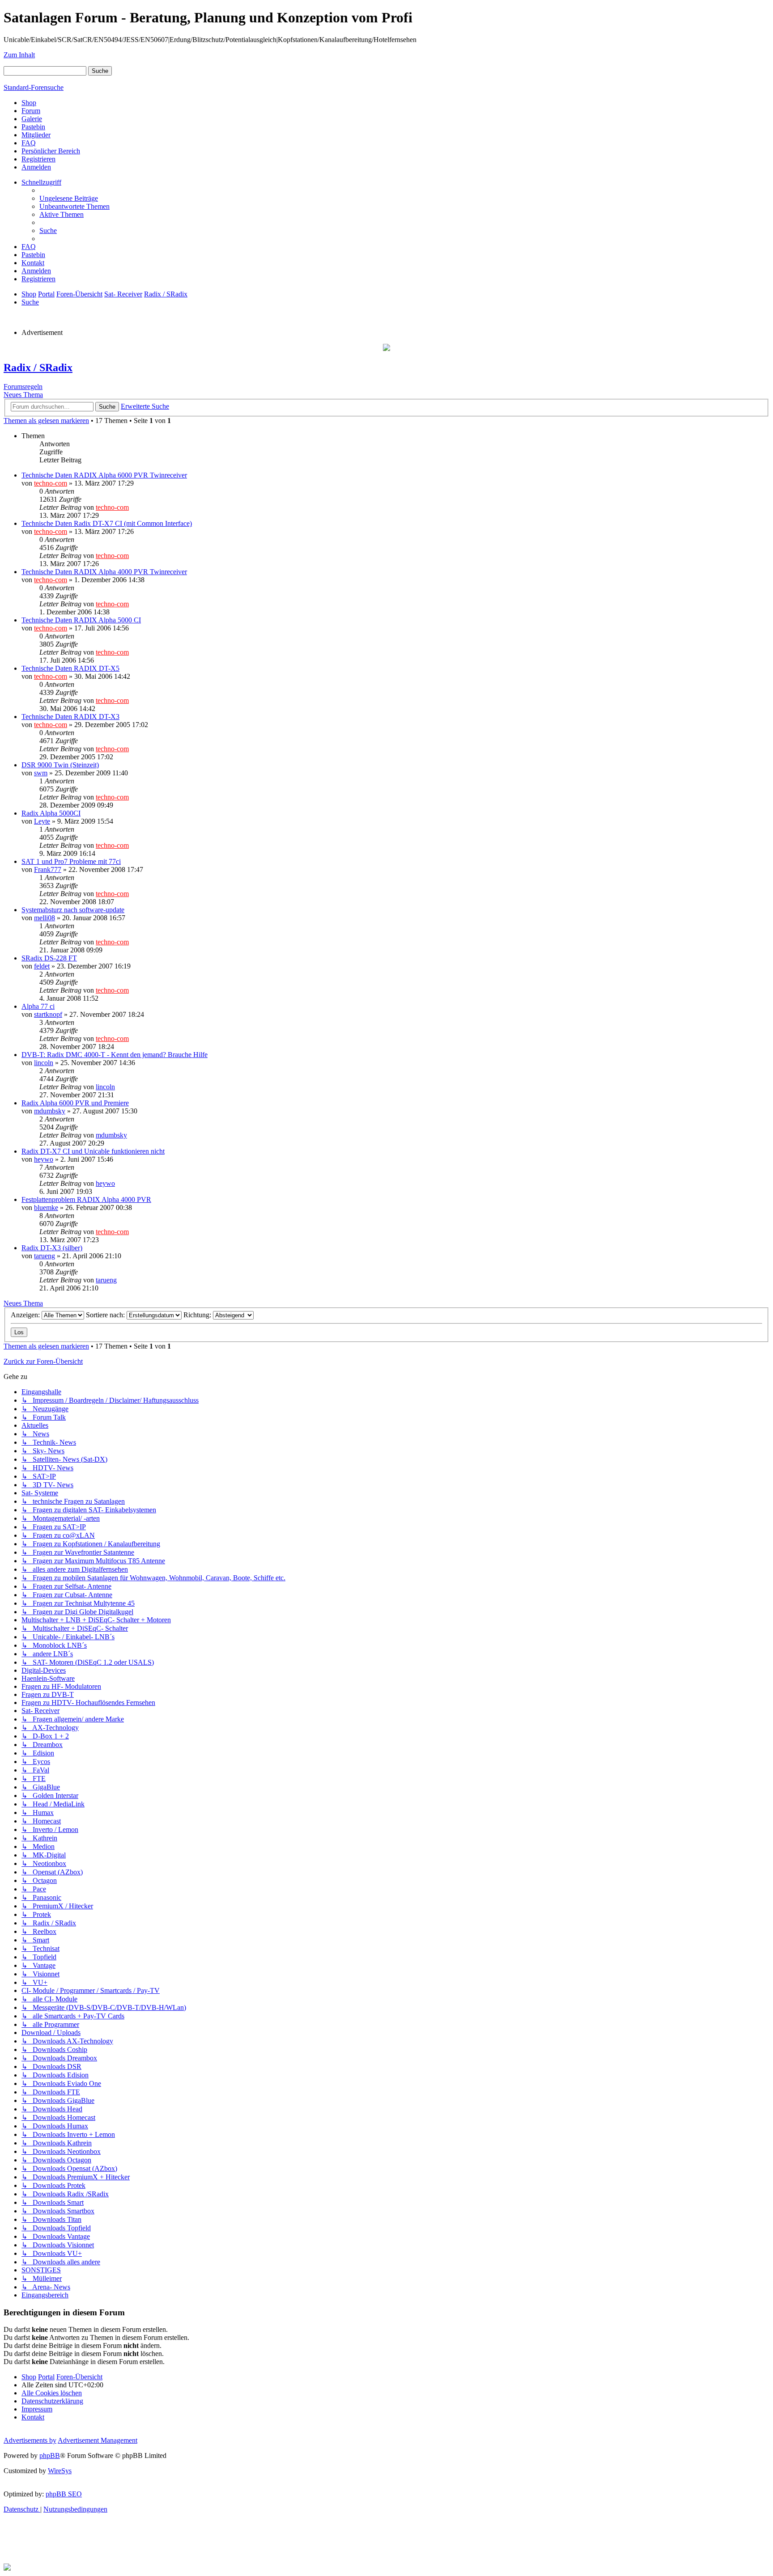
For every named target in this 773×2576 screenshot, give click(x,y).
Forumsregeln (23, 387)
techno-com (51, 483)
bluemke (46, 1208)
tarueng (45, 1256)
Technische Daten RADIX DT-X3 (70, 717)
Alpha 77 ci (38, 1006)
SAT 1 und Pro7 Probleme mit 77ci (71, 861)
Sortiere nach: (106, 1315)
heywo (44, 1159)
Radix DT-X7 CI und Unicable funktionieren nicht (93, 1151)
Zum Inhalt (19, 55)
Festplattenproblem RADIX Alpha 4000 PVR (86, 1199)
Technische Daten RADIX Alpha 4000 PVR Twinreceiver (104, 572)
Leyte (42, 821)
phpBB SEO (64, 2494)
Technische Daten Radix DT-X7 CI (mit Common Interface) (107, 523)
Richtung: (198, 1315)
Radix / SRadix (38, 368)
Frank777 (48, 869)
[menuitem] (69, 198)
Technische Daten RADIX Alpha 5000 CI (81, 620)
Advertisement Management (98, 2440)
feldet (42, 966)
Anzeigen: (26, 1315)
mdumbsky (50, 1111)
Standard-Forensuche (34, 87)
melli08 (45, 918)
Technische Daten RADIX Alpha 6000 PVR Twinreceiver (104, 475)
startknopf (48, 1014)
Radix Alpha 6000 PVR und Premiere (75, 1103)
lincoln (44, 1063)
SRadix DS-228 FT (49, 958)
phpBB (50, 2455)
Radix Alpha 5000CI (51, 813)
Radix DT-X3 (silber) (52, 1248)
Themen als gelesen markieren (46, 421)
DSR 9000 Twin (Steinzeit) (60, 765)
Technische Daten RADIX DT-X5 (70, 668)
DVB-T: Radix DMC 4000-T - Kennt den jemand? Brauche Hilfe (115, 1055)
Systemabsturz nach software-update (73, 910)
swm (41, 773)
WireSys (60, 2471)
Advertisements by (30, 2440)
